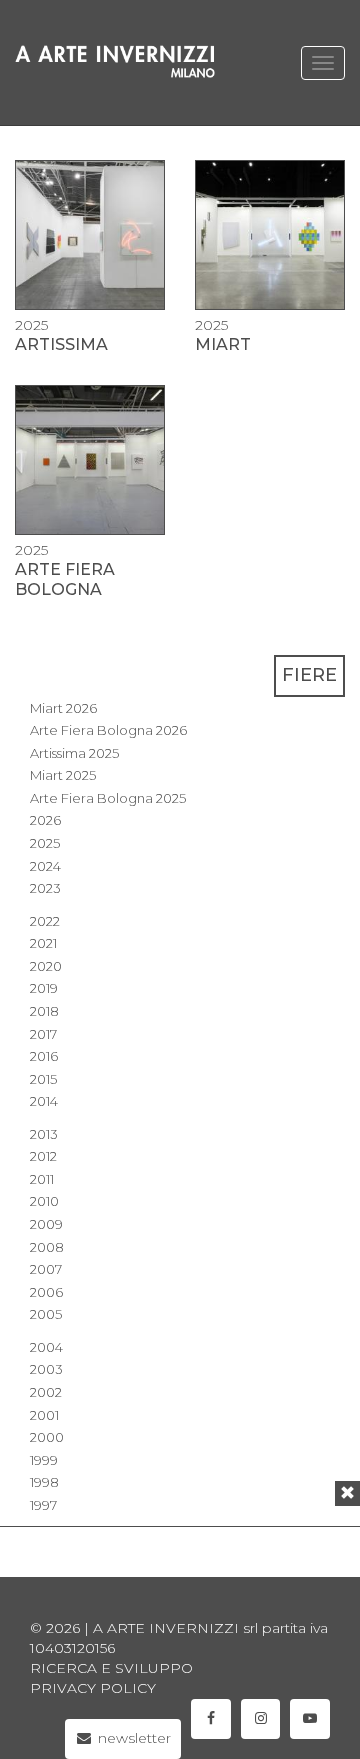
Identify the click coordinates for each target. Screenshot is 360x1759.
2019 (44, 988)
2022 (45, 921)
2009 (46, 1224)
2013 (44, 1134)
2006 (46, 1292)
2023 (45, 888)
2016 (44, 1056)
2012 (43, 1156)
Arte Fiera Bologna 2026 (108, 730)
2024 (45, 866)
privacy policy (93, 1688)
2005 (46, 1314)
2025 (45, 843)
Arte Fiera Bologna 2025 (108, 798)
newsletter (132, 1738)
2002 (46, 1392)
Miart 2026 (63, 708)
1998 (44, 1482)
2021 (43, 943)
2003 (46, 1369)
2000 (47, 1437)
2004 (46, 1347)
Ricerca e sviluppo (111, 1668)
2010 (44, 1201)
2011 (42, 1179)
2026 (45, 820)
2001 (44, 1415)
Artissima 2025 (74, 753)
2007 (46, 1269)
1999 (44, 1460)
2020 (46, 966)
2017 (43, 1034)
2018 (44, 1011)
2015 (43, 1079)
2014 (44, 1101)
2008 (47, 1247)
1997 (43, 1505)
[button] (347, 1493)
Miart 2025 (63, 775)
